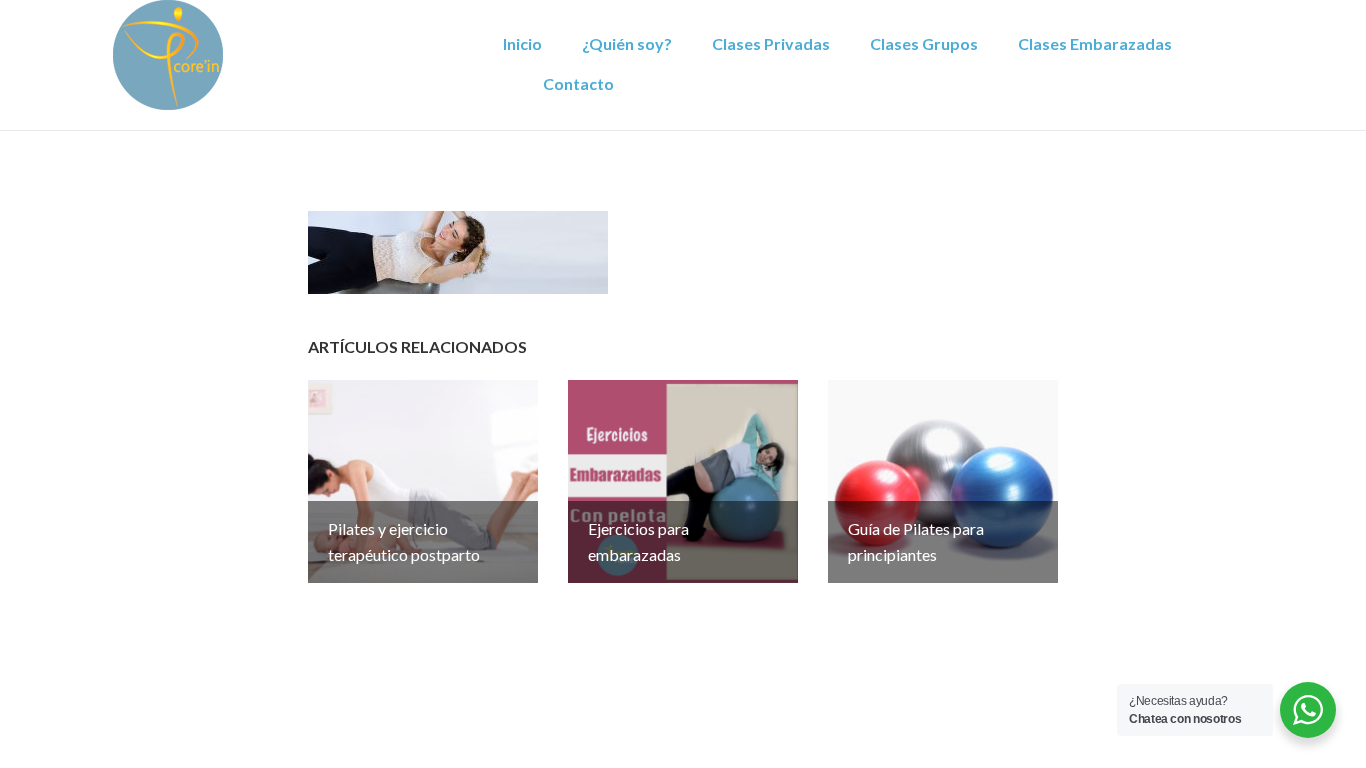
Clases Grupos (924, 43)
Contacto (578, 83)
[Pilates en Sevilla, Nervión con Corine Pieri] (168, 52)
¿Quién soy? (627, 43)
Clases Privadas (771, 43)
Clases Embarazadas (1095, 43)
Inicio (522, 43)
